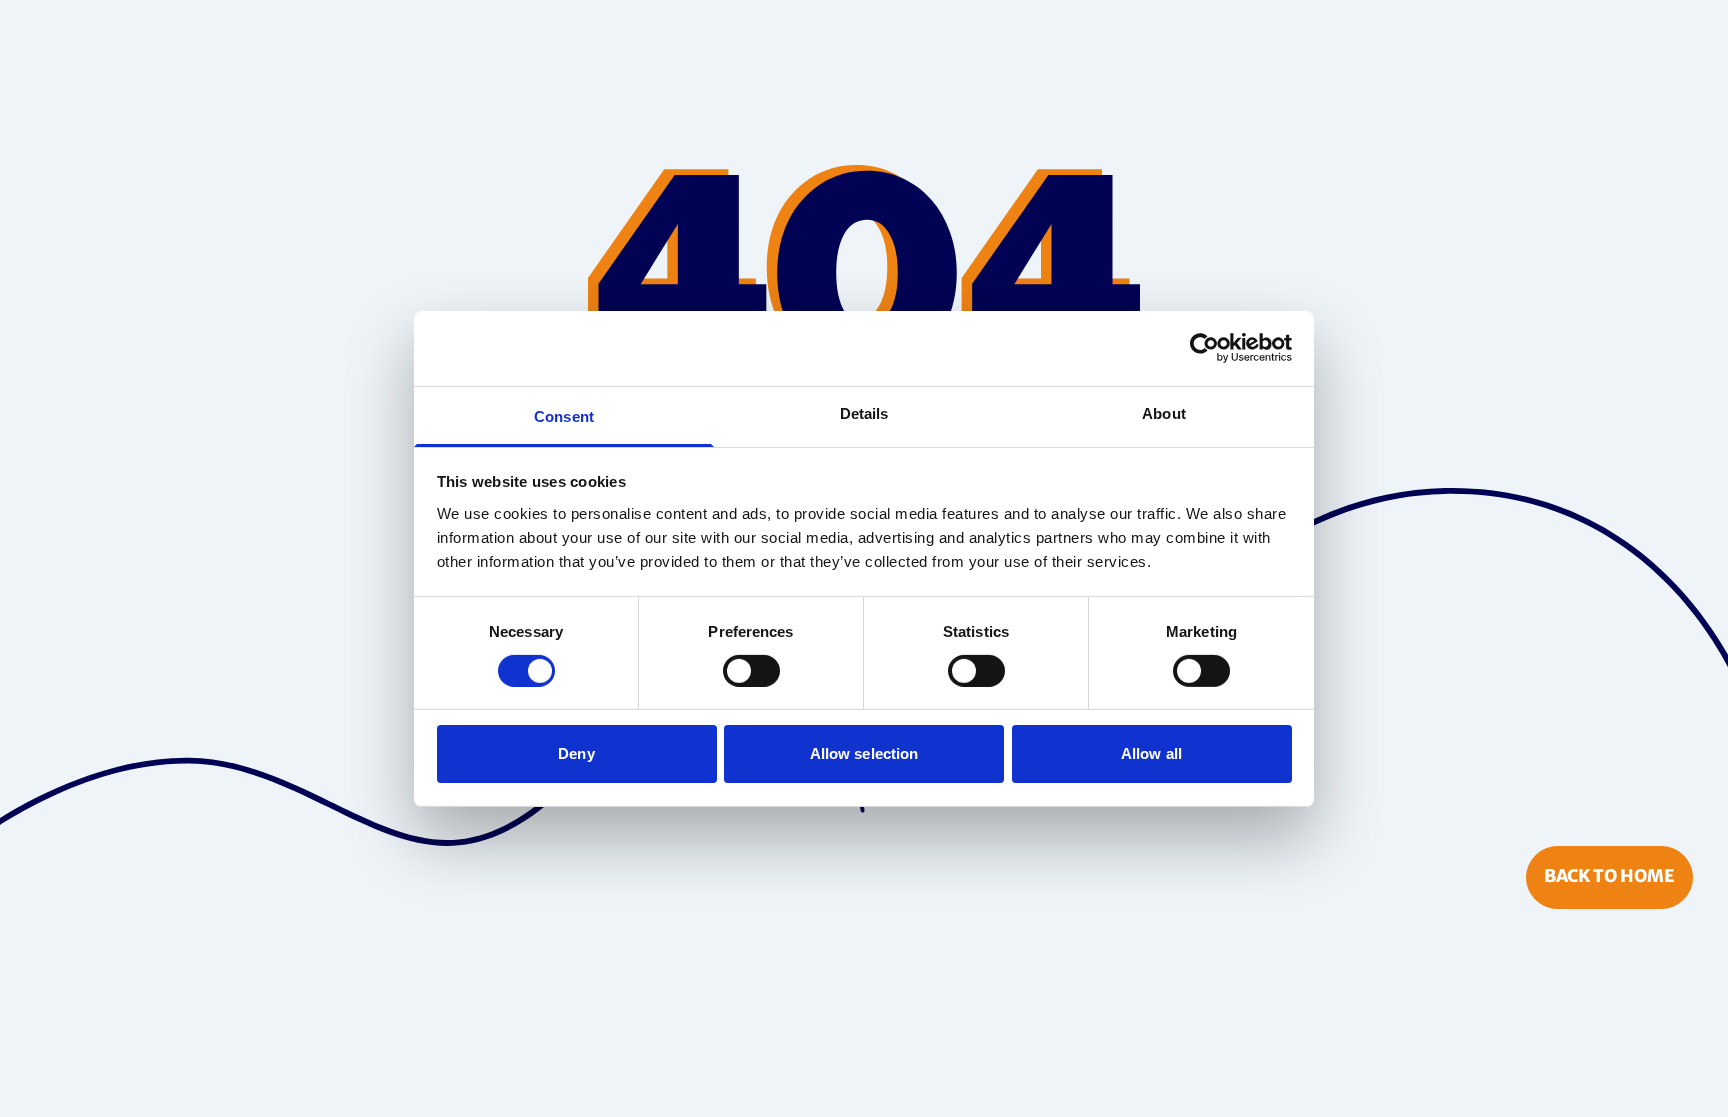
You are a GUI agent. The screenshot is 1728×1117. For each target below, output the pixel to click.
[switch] (751, 671)
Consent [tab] (564, 415)
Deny (576, 753)
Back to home (1609, 876)
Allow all (1151, 753)
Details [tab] (864, 412)
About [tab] (1164, 412)
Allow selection (864, 753)
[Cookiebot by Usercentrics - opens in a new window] (1204, 348)
